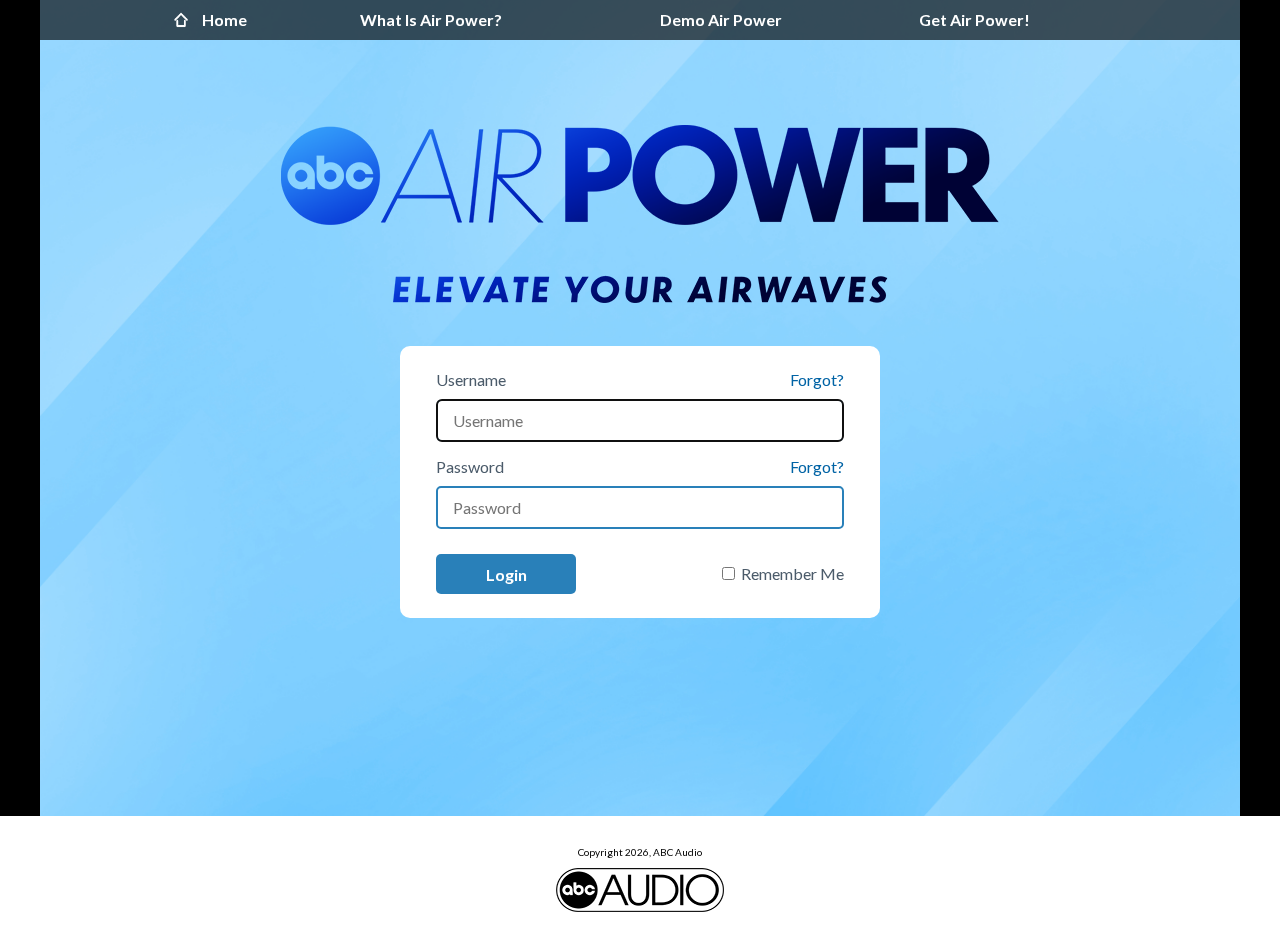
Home (186, 20)
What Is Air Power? (431, 19)
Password (470, 466)
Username (471, 379)
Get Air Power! (974, 19)
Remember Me (792, 573)
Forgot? (817, 379)
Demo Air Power (721, 19)
